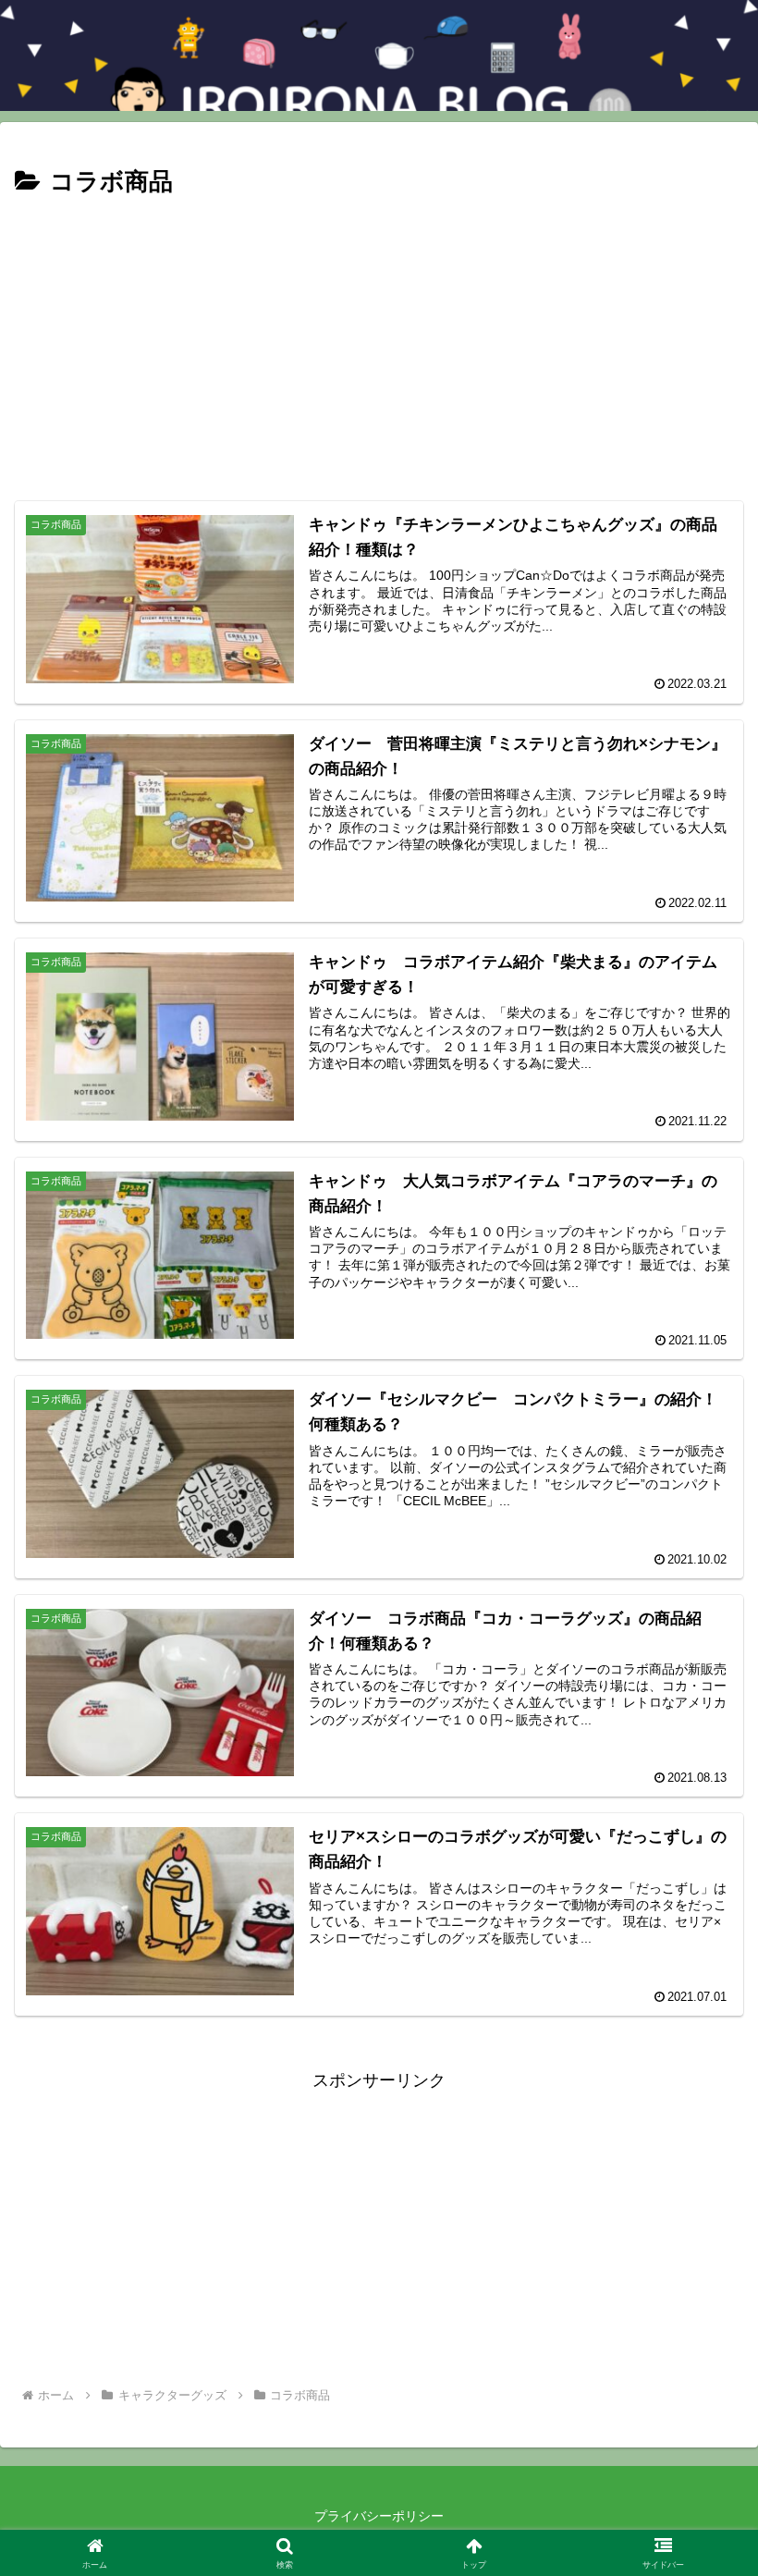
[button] (701, 2397)
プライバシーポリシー (379, 2516)
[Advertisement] (379, 342)
